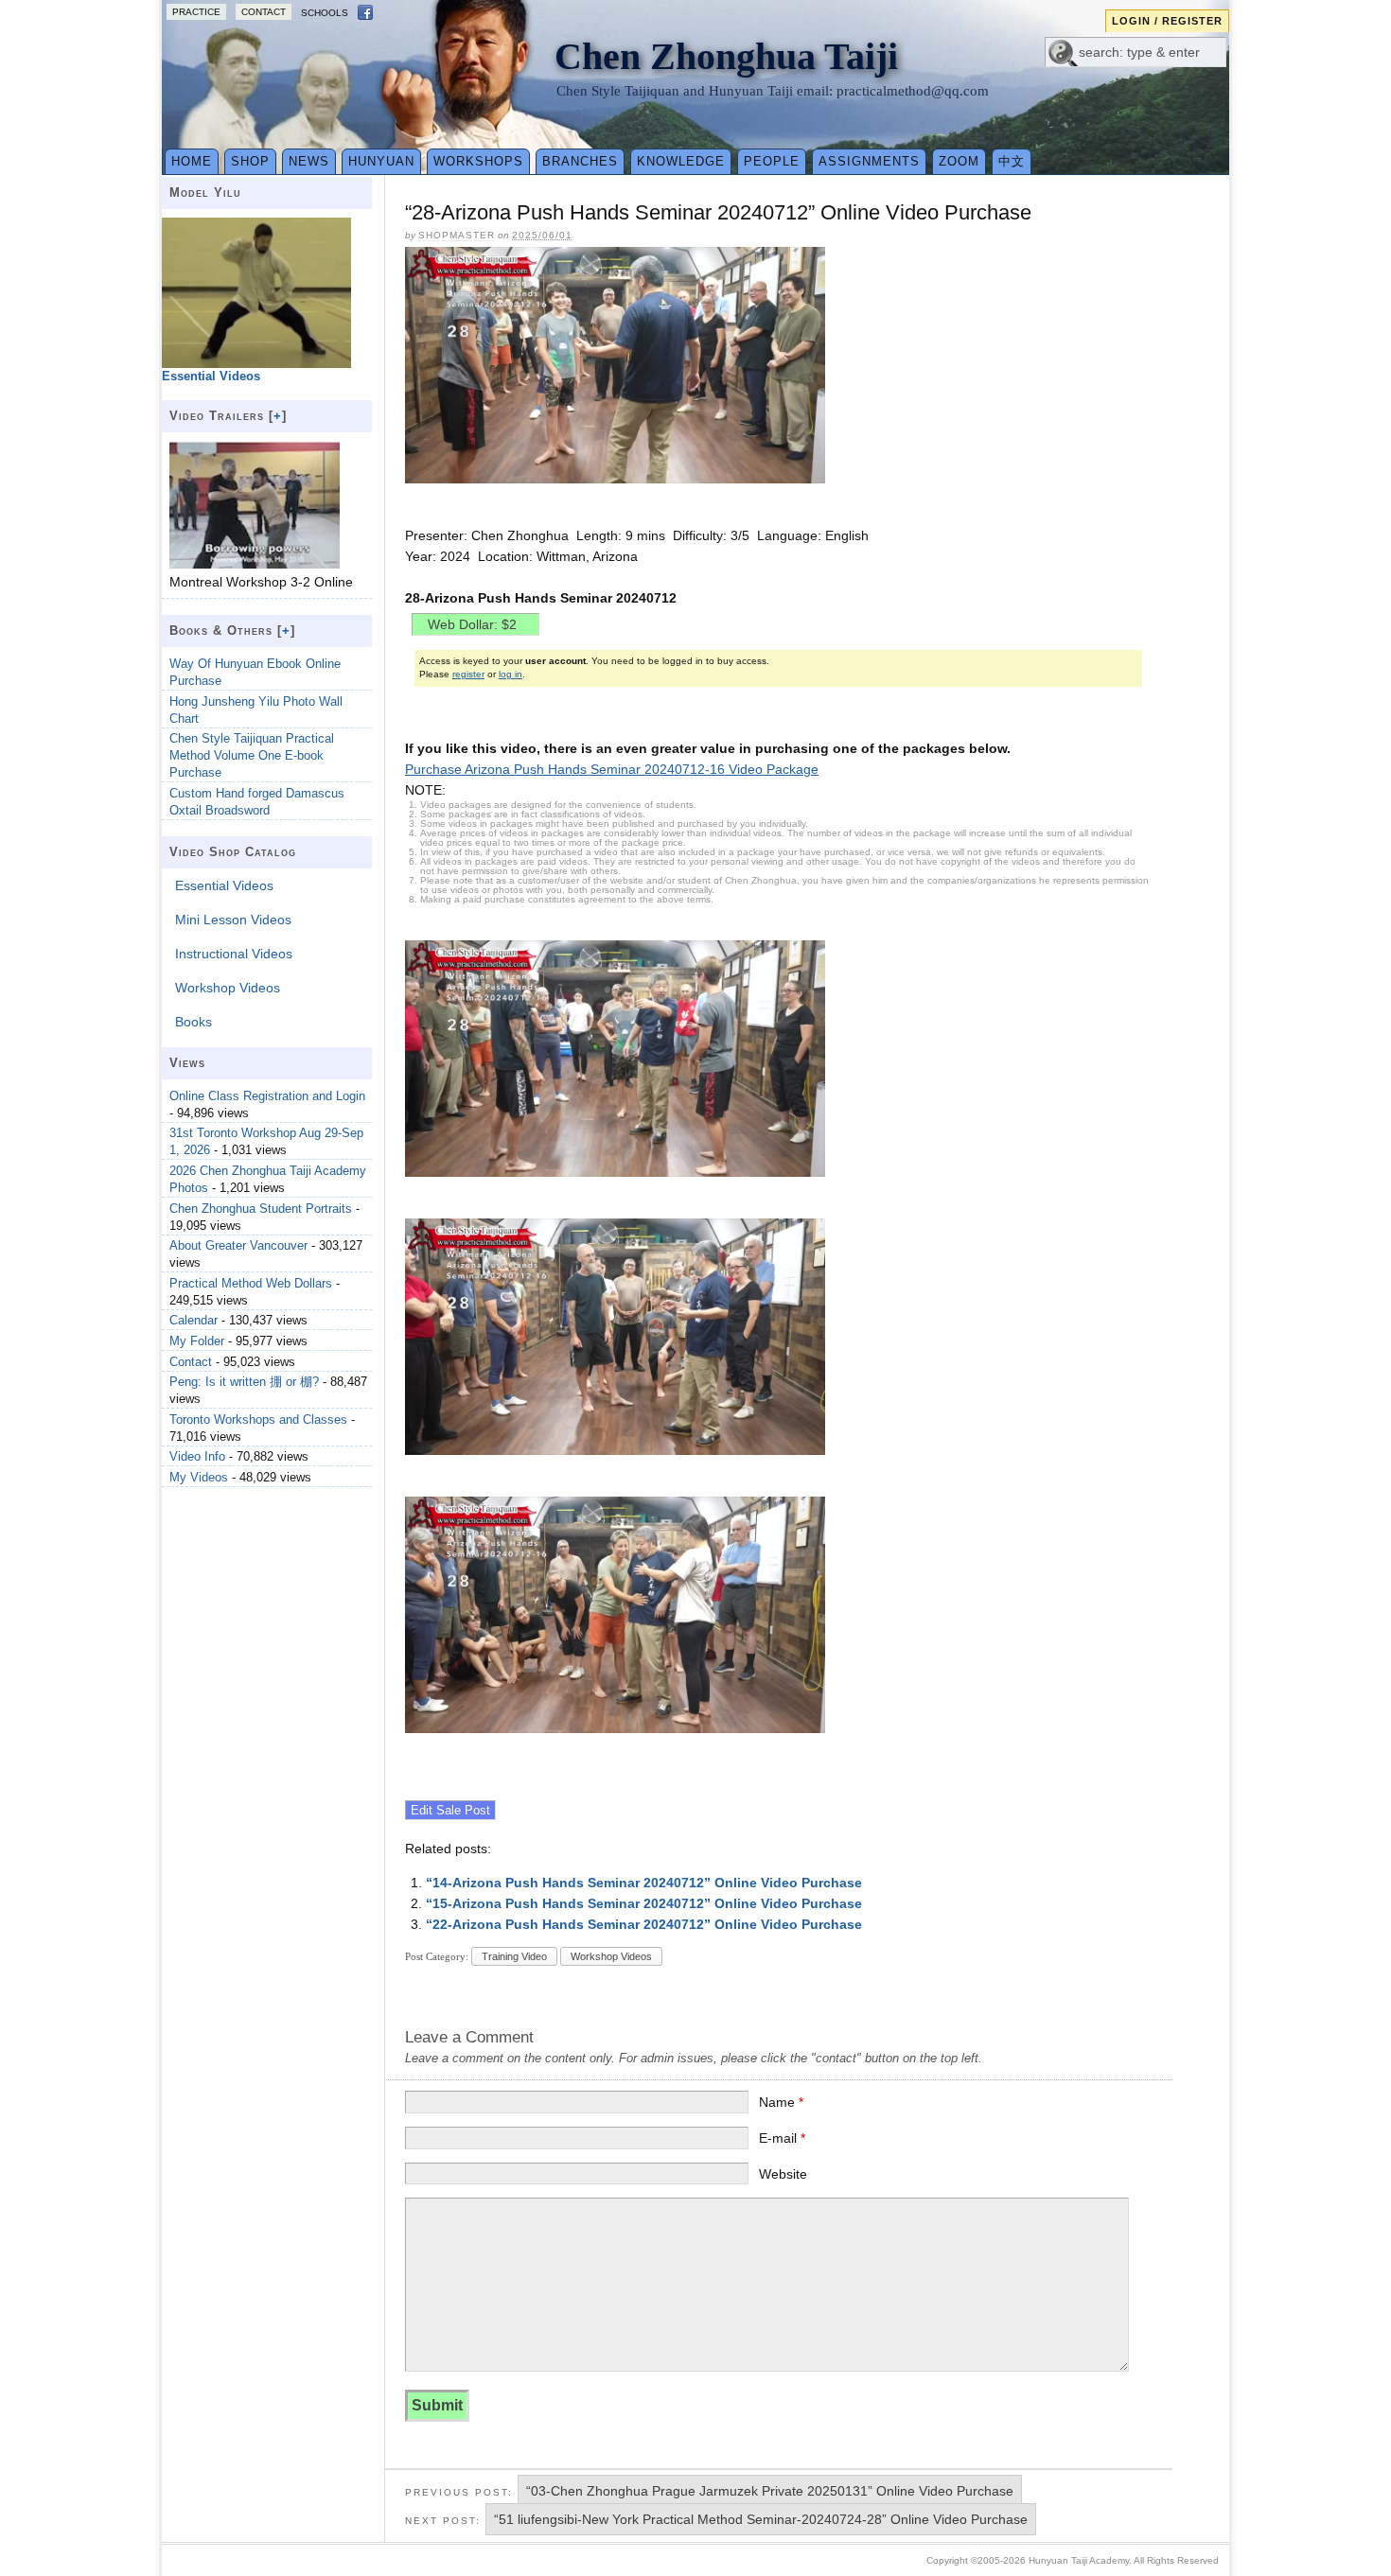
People (772, 161)
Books (194, 1022)
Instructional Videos (234, 954)
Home (192, 161)
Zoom (959, 161)
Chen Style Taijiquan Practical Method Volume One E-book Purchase (252, 755)
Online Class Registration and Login (267, 1096)
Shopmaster (457, 235)
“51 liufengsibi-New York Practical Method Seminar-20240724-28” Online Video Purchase (761, 2519)
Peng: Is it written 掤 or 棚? (244, 1382)
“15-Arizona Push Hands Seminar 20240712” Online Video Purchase (644, 1903)
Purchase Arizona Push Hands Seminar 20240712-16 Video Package (612, 769)
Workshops (478, 161)
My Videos (199, 1477)
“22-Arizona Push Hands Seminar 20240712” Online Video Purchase (644, 1924)
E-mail (782, 2138)
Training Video (514, 1956)
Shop (250, 161)
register (468, 674)
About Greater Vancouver (238, 1245)
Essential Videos (224, 885)
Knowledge (681, 161)
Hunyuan (381, 161)
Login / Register (1167, 21)
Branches (580, 161)
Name (781, 2102)
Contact (264, 12)
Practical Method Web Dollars (251, 1283)
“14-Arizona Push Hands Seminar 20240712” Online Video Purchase (644, 1883)
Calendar (194, 1320)
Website (783, 2174)
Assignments (869, 161)
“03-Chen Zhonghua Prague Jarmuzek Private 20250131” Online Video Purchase (770, 2491)
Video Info (197, 1456)
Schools (325, 13)
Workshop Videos (611, 1956)
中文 (1012, 161)
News (309, 161)
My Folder (197, 1341)
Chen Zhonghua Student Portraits (261, 1209)
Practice (196, 12)
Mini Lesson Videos (233, 920)
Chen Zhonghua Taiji (726, 56)
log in (511, 674)
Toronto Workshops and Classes (258, 1419)
